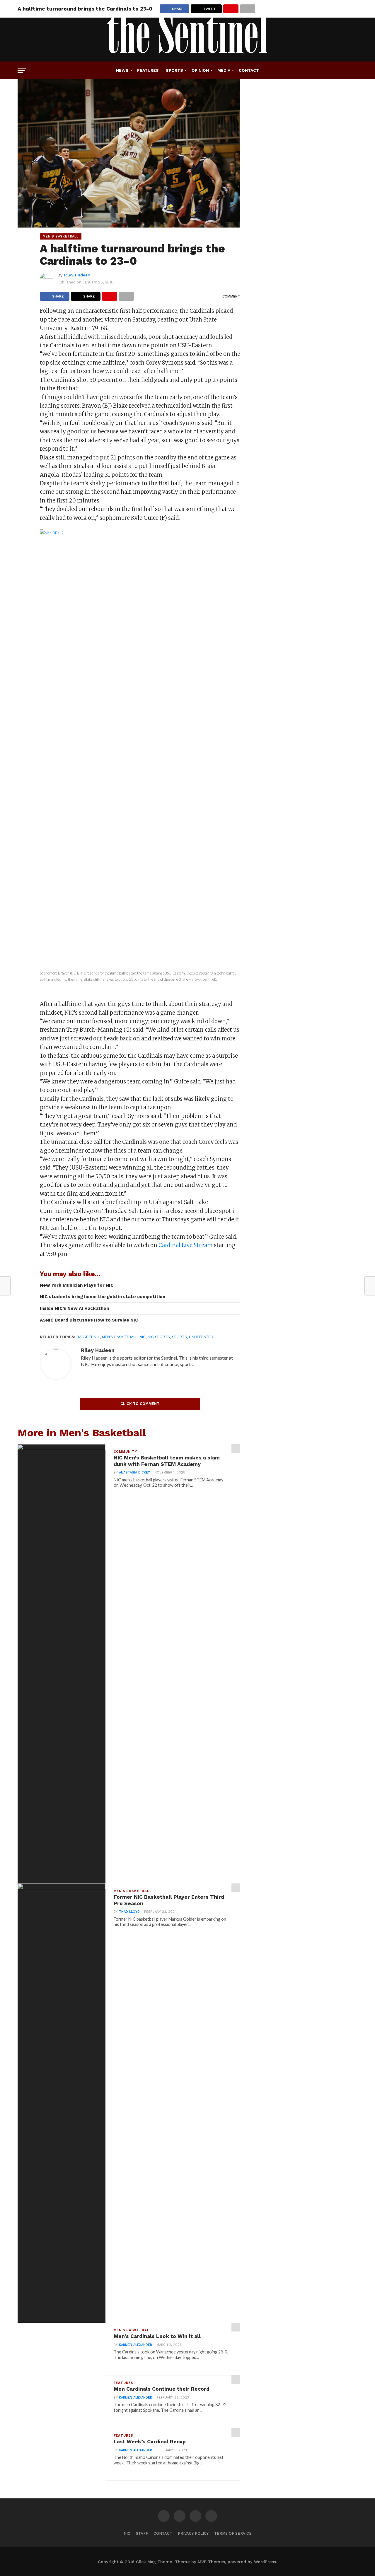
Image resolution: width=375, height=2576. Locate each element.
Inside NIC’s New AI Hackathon (74, 1308)
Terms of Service (233, 2533)
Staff (142, 2533)
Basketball (88, 1337)
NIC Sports (159, 1337)
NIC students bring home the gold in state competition (103, 1297)
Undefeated (201, 1337)
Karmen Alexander (135, 2345)
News (122, 70)
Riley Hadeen (77, 275)
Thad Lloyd (129, 1912)
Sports (174, 70)
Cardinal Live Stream (186, 1245)
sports (179, 1337)
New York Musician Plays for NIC (77, 1285)
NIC (143, 1337)
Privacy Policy (193, 2533)
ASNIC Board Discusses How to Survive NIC (89, 1320)
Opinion (200, 70)
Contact (249, 70)
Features (148, 70)
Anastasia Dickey (134, 1472)
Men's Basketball (120, 1337)
